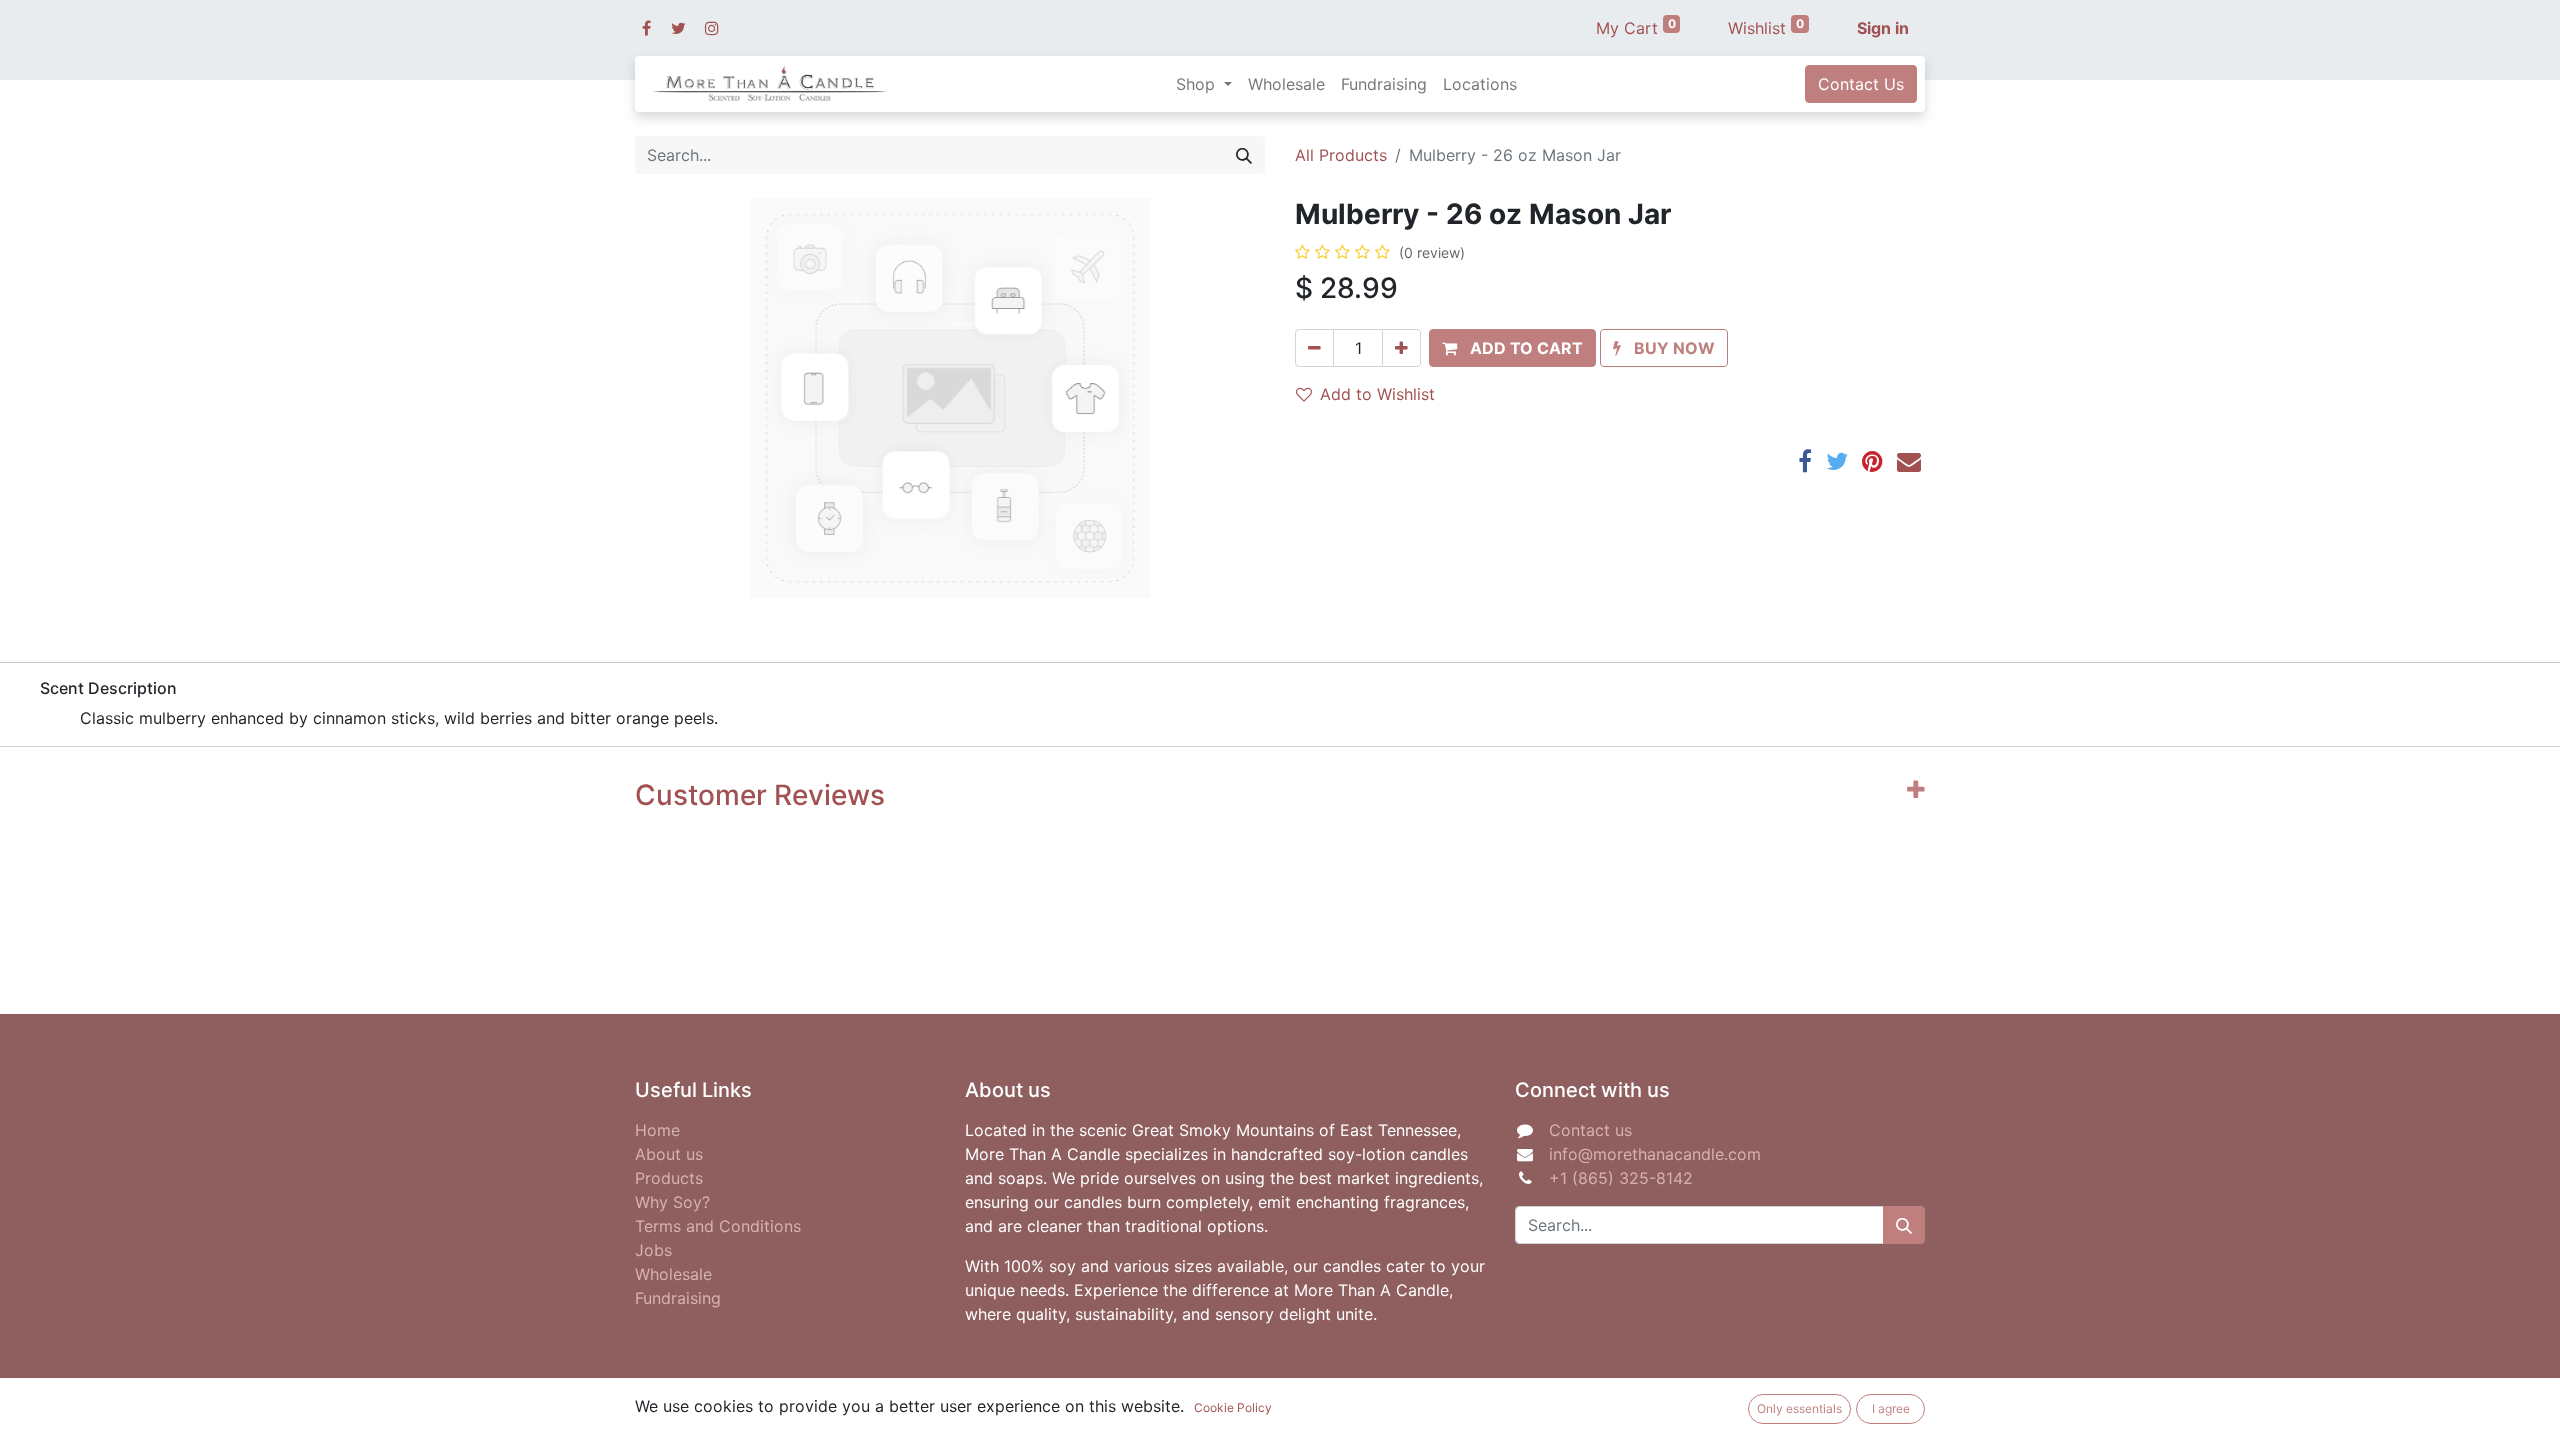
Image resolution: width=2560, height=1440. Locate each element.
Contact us (1590, 1130)
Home (657, 1130)
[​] (646, 28)
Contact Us (1861, 84)
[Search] (1244, 155)
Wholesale (673, 1274)
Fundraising (678, 1298)
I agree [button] (1891, 1408)
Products (669, 1178)
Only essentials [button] (1799, 1408)
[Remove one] (1314, 348)
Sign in (1883, 28)
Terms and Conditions (718, 1226)
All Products (1341, 155)
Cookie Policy (1233, 1407)
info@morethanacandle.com (1655, 1154)
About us (669, 1154)
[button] (1512, 348)
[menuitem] (1286, 84)
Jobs (653, 1250)
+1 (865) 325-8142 (1621, 1178)
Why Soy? (672, 1202)
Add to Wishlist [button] (1377, 394)
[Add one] (1401, 348)
